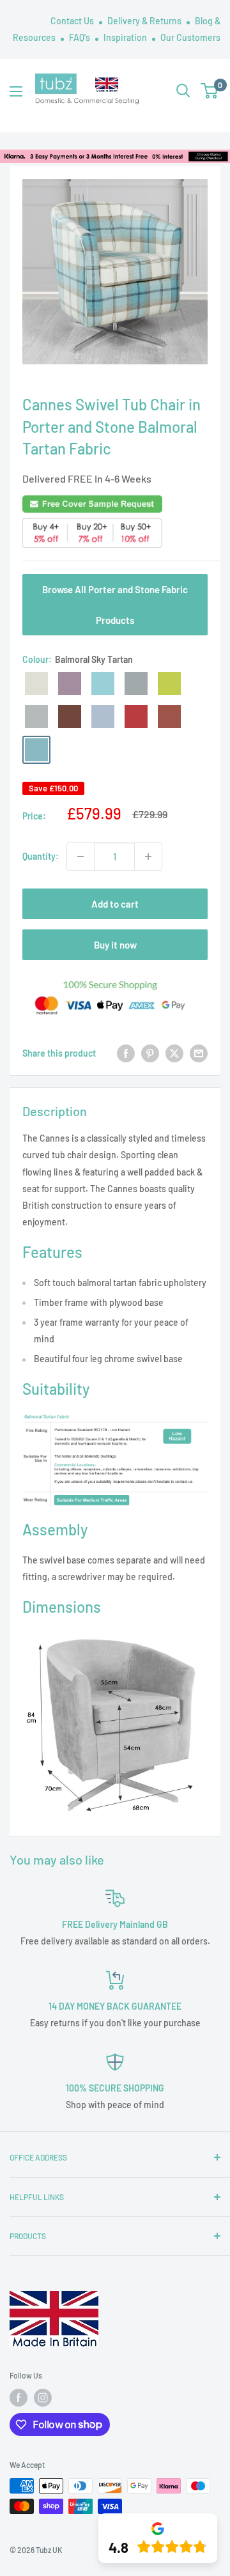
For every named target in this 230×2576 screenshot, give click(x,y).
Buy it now (115, 945)
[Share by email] (199, 1053)
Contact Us (73, 21)
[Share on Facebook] (126, 1053)
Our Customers (190, 37)
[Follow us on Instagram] (43, 2398)
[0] (210, 91)
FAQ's (80, 37)
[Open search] (183, 91)
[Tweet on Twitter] (174, 1053)
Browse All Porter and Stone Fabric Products (115, 605)
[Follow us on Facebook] (19, 2398)
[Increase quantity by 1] (148, 857)
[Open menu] (16, 91)
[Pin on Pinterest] (150, 1053)
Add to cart (115, 904)
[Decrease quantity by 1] (80, 857)
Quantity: (41, 856)
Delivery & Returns (145, 21)
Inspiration (126, 37)
